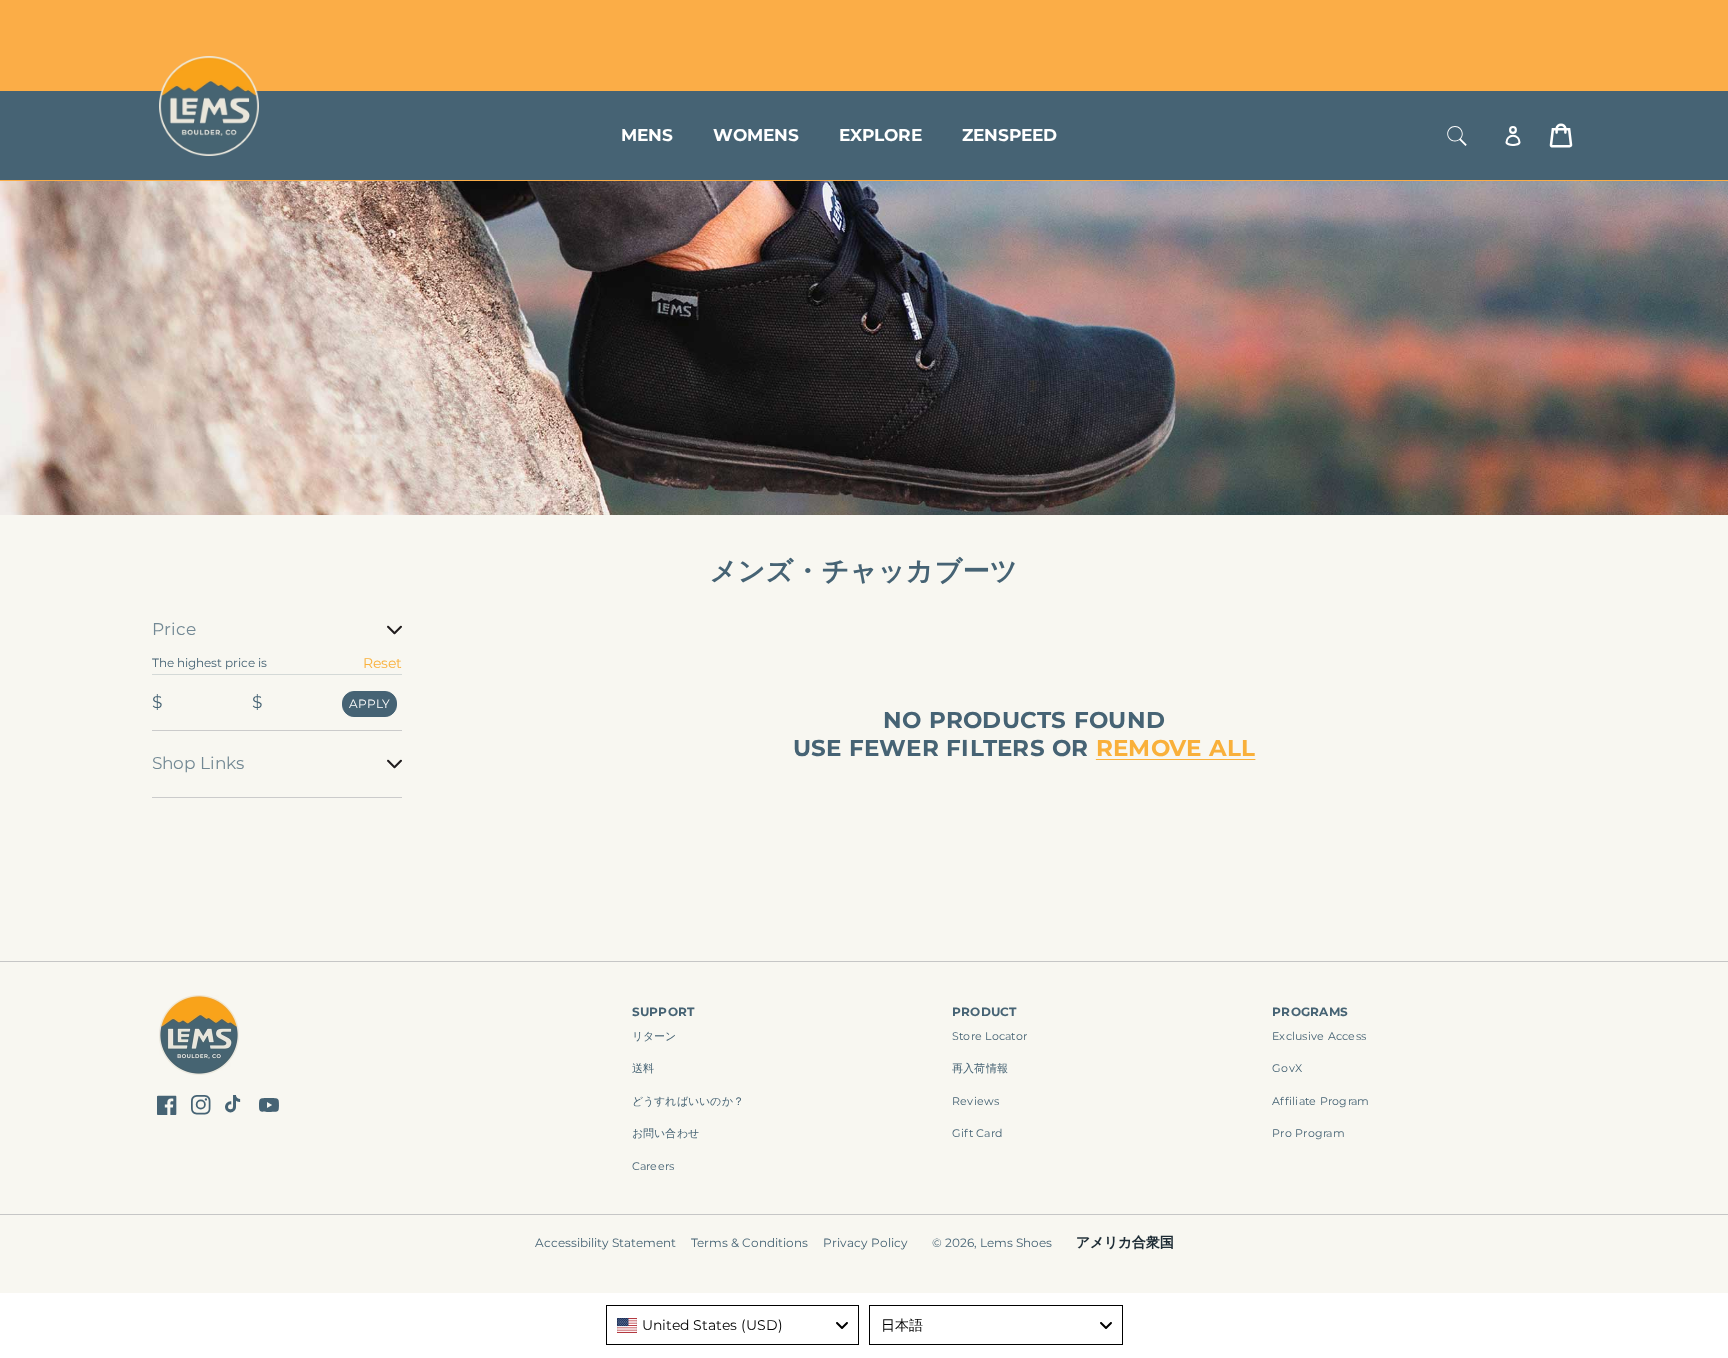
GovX (1287, 1068)
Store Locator (1439, 22)
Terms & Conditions (749, 1242)
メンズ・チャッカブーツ (864, 570)
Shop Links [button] (198, 763)
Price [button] (174, 629)
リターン (654, 1036)
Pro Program (1308, 1133)
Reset (382, 663)
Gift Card (977, 1133)
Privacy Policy (865, 1242)
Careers (653, 1166)
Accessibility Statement (605, 1242)
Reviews (976, 1101)
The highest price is (209, 662)
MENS (647, 135)
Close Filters (196, 604)
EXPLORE (880, 135)
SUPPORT (663, 1011)
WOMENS (756, 135)
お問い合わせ (666, 1133)
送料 (643, 1068)
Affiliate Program (1320, 1101)
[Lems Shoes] (199, 1038)
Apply (369, 703)
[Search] (1457, 135)
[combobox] (733, 1325)
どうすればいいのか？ (688, 1101)
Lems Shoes (1016, 1242)
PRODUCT (984, 1011)
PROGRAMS (1310, 1011)
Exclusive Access (1319, 1036)
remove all (1176, 748)
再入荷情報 (980, 1068)
